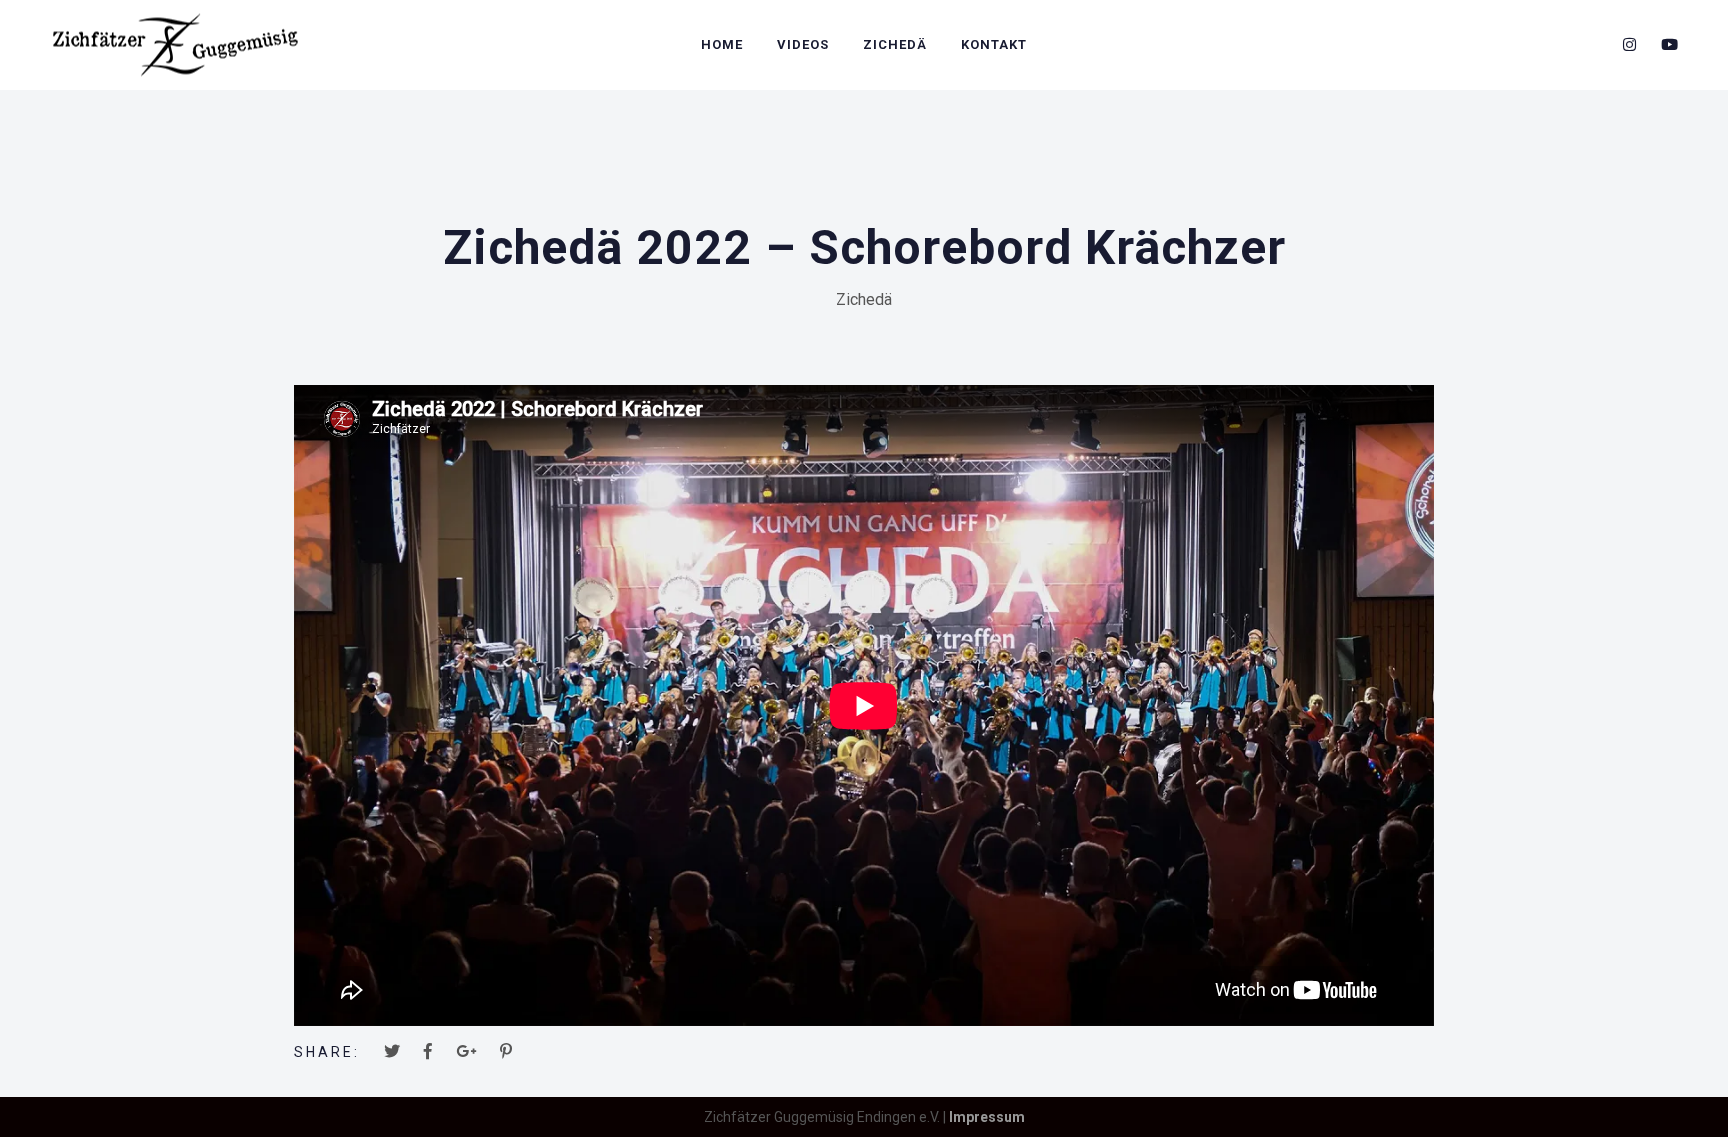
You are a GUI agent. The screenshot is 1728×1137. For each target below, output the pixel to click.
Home (722, 44)
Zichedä (895, 44)
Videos (803, 44)
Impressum (987, 1117)
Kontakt (994, 44)
